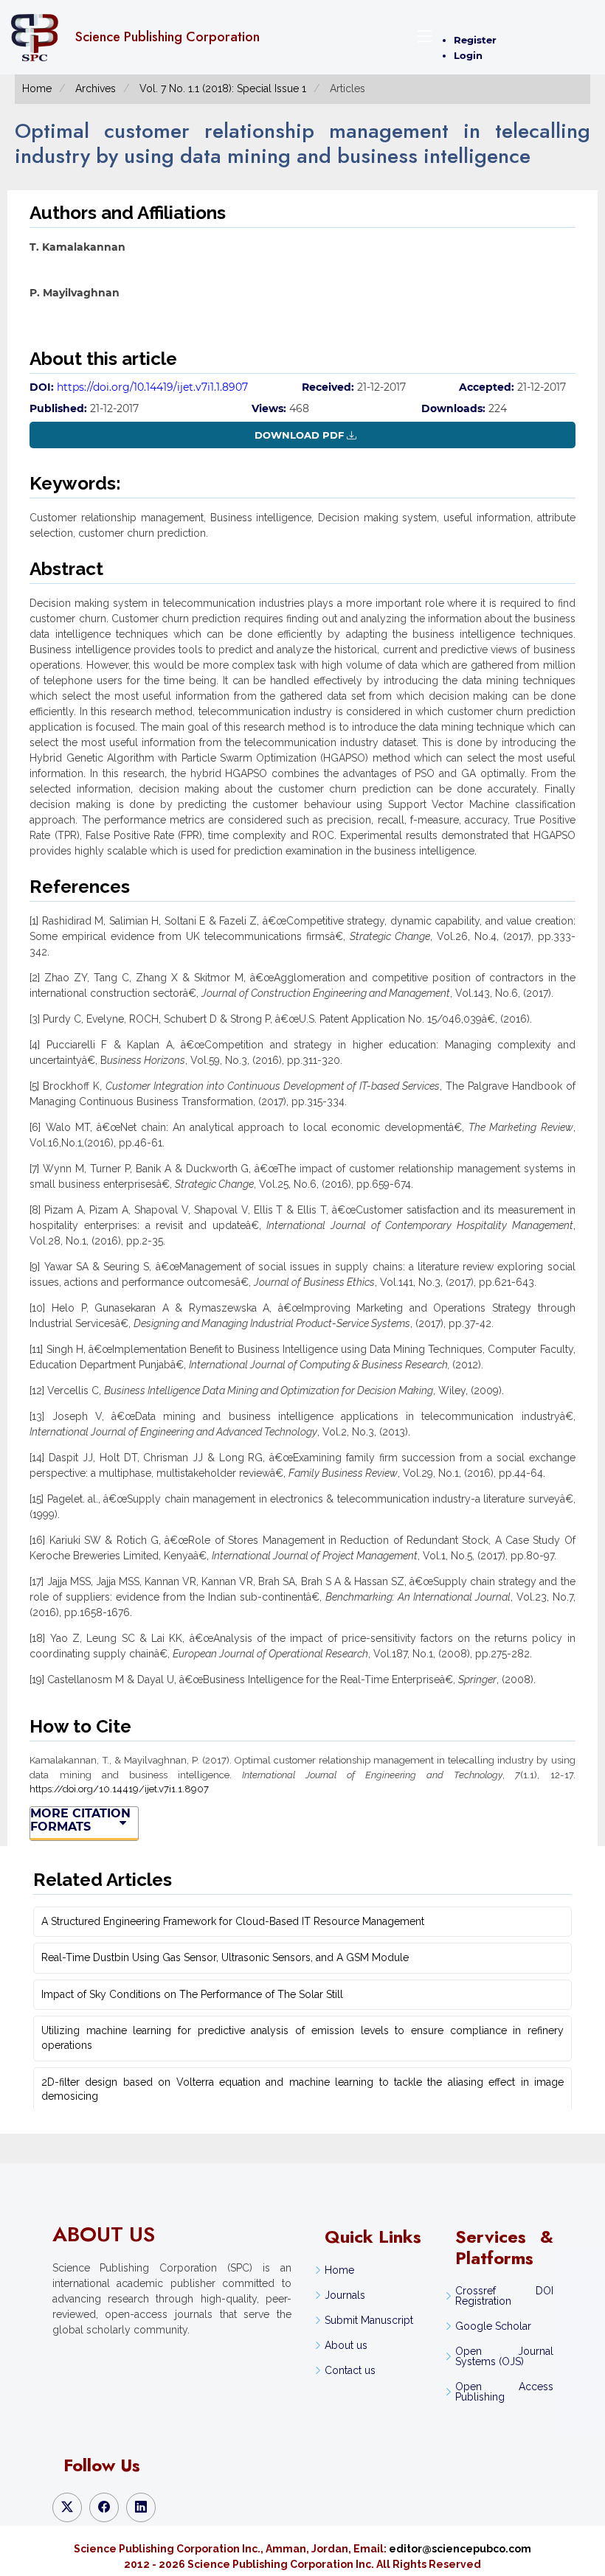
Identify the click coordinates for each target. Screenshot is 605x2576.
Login (468, 55)
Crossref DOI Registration (504, 2296)
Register (475, 40)
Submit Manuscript (369, 2320)
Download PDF (299, 435)
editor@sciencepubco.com (460, 2549)
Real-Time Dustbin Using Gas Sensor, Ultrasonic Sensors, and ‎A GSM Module (225, 1957)
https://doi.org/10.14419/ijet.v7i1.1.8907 (152, 387)
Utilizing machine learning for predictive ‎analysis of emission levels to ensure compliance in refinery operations (302, 2038)
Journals (345, 2295)
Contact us (350, 2370)
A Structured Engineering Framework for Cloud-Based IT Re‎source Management (233, 1921)
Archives (96, 88)
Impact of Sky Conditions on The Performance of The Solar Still (192, 1994)
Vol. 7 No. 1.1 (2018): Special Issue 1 (223, 88)
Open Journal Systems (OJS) (504, 2356)
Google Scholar (493, 2326)
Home (37, 88)
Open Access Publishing (504, 2392)
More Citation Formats (80, 1820)
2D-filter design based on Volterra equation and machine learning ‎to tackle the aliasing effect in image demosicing (302, 2089)
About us (346, 2345)
